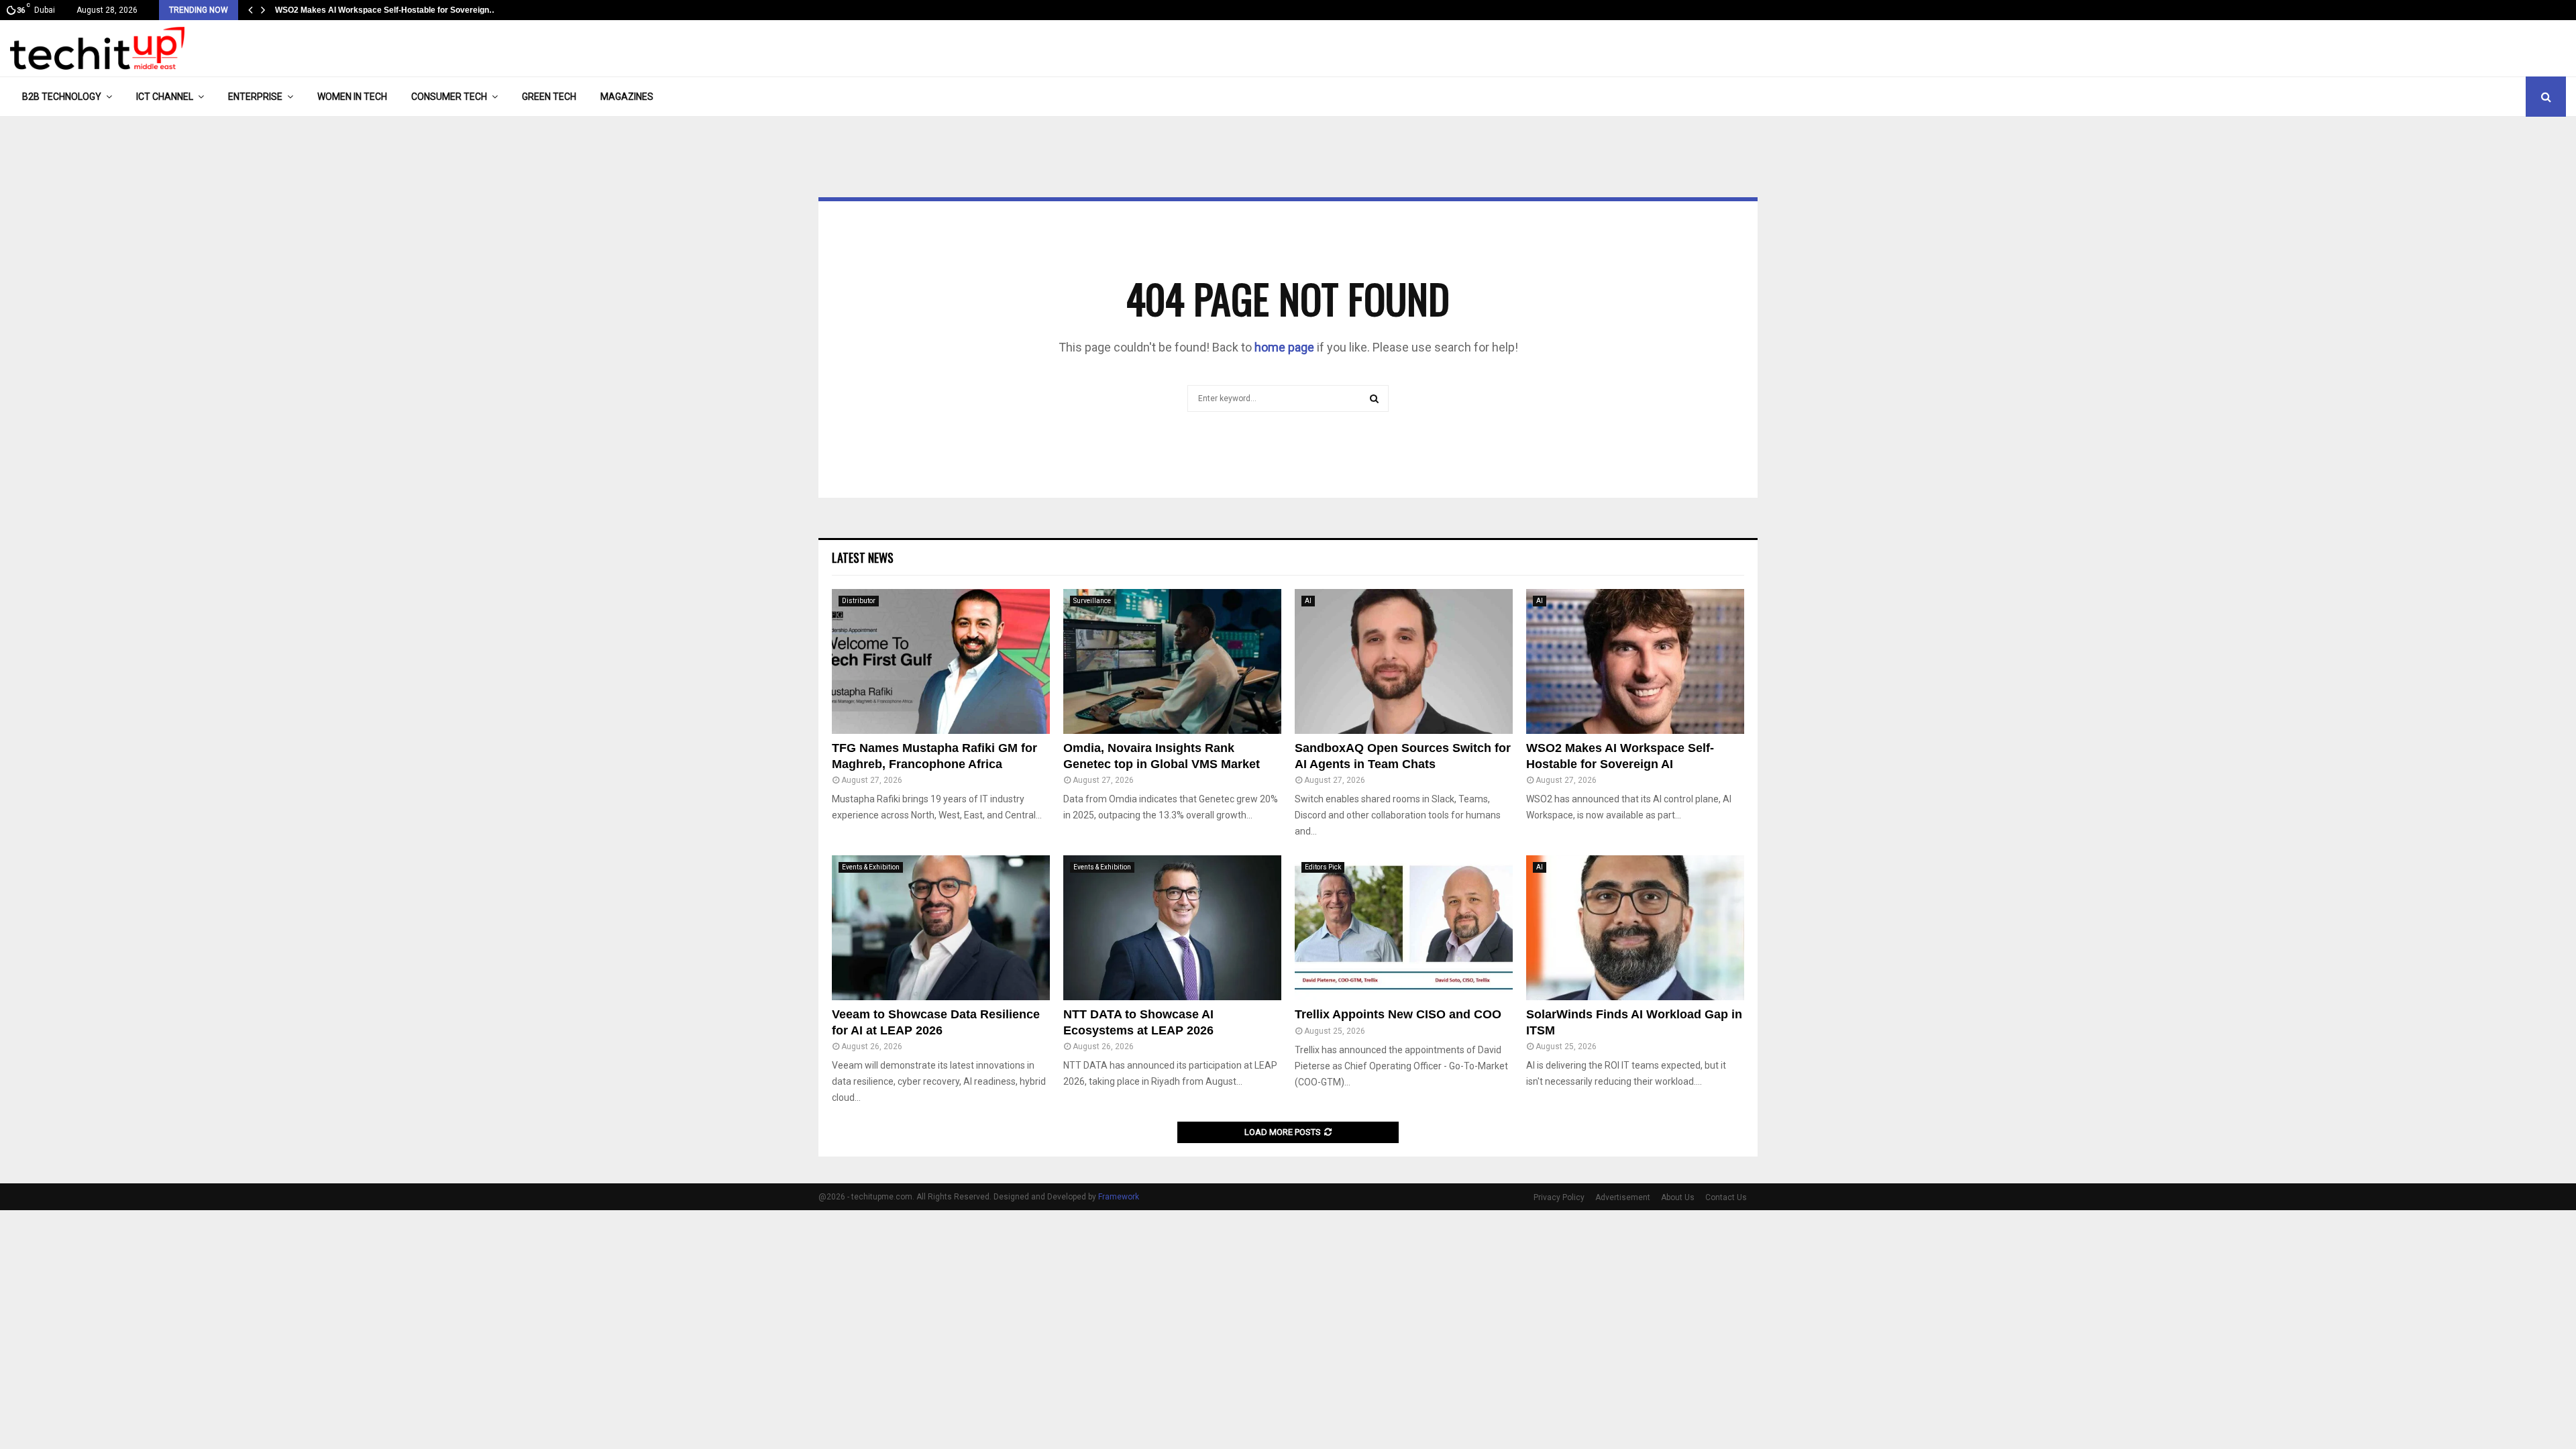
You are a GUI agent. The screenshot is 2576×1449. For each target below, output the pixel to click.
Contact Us (1726, 1197)
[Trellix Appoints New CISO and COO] (1404, 928)
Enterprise (255, 97)
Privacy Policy (1559, 1197)
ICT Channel (165, 97)
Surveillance (1092, 601)
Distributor (859, 601)
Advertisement (1623, 1197)
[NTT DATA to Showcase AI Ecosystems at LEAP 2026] (1172, 928)
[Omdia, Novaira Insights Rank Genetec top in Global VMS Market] (1172, 662)
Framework (1119, 1197)
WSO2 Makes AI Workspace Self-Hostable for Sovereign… (386, 10)
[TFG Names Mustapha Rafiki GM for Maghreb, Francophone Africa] (941, 662)
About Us (1678, 1197)
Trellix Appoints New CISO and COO (1398, 1014)
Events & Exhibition (871, 867)
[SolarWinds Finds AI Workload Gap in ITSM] (1635, 928)
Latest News (863, 557)
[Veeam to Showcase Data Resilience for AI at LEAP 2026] (941, 928)
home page (1284, 347)
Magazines (627, 97)
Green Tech (549, 97)
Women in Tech (352, 97)
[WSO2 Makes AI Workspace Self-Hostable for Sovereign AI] (1635, 662)
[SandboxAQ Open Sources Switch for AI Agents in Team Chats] (1404, 662)
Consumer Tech (449, 97)
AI (1308, 601)
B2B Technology (62, 97)
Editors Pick (1323, 867)
